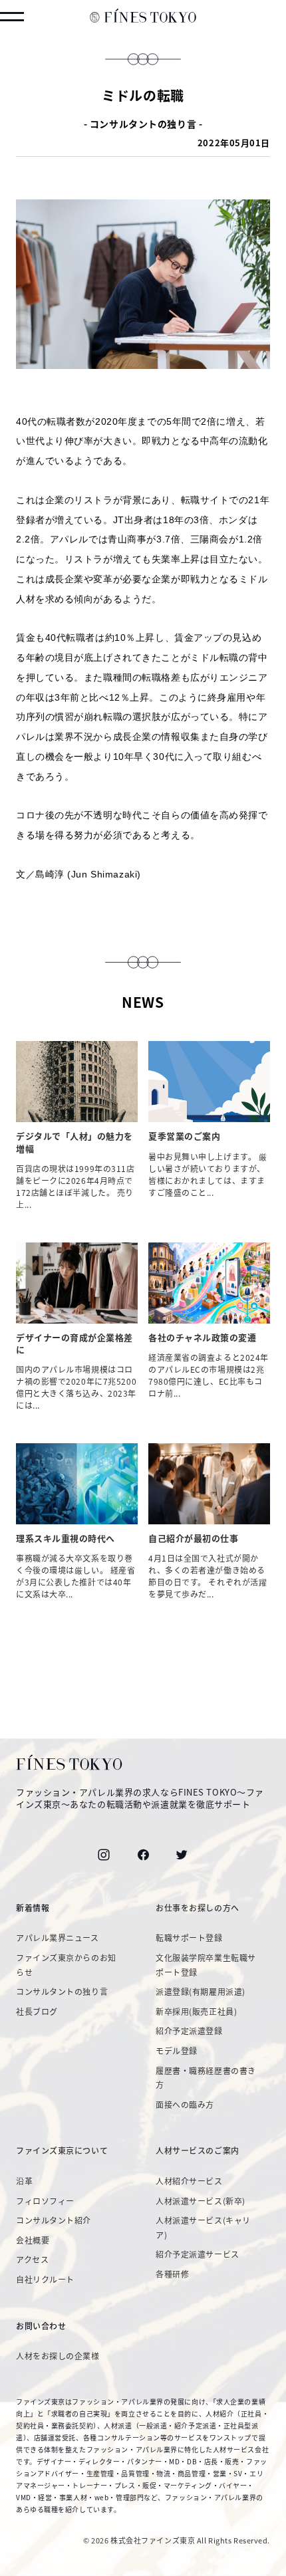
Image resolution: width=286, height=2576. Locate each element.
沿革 (24, 2181)
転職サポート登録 (189, 1938)
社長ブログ (37, 2012)
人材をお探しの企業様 (58, 2356)
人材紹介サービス (189, 2181)
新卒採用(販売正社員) (196, 2012)
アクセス (32, 2260)
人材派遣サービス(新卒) (201, 2201)
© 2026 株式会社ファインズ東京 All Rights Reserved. (177, 2540)
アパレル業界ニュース (58, 1938)
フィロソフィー (45, 2201)
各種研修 (172, 2274)
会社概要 (33, 2240)
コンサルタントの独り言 (62, 1992)
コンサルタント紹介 (54, 2220)
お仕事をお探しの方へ (198, 1908)
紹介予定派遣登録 (189, 2031)
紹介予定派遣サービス (198, 2254)
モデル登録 (177, 2051)
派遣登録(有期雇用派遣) (201, 1992)
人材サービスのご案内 (198, 2151)
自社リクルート (45, 2280)
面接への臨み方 (185, 2105)
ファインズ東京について (62, 2151)
